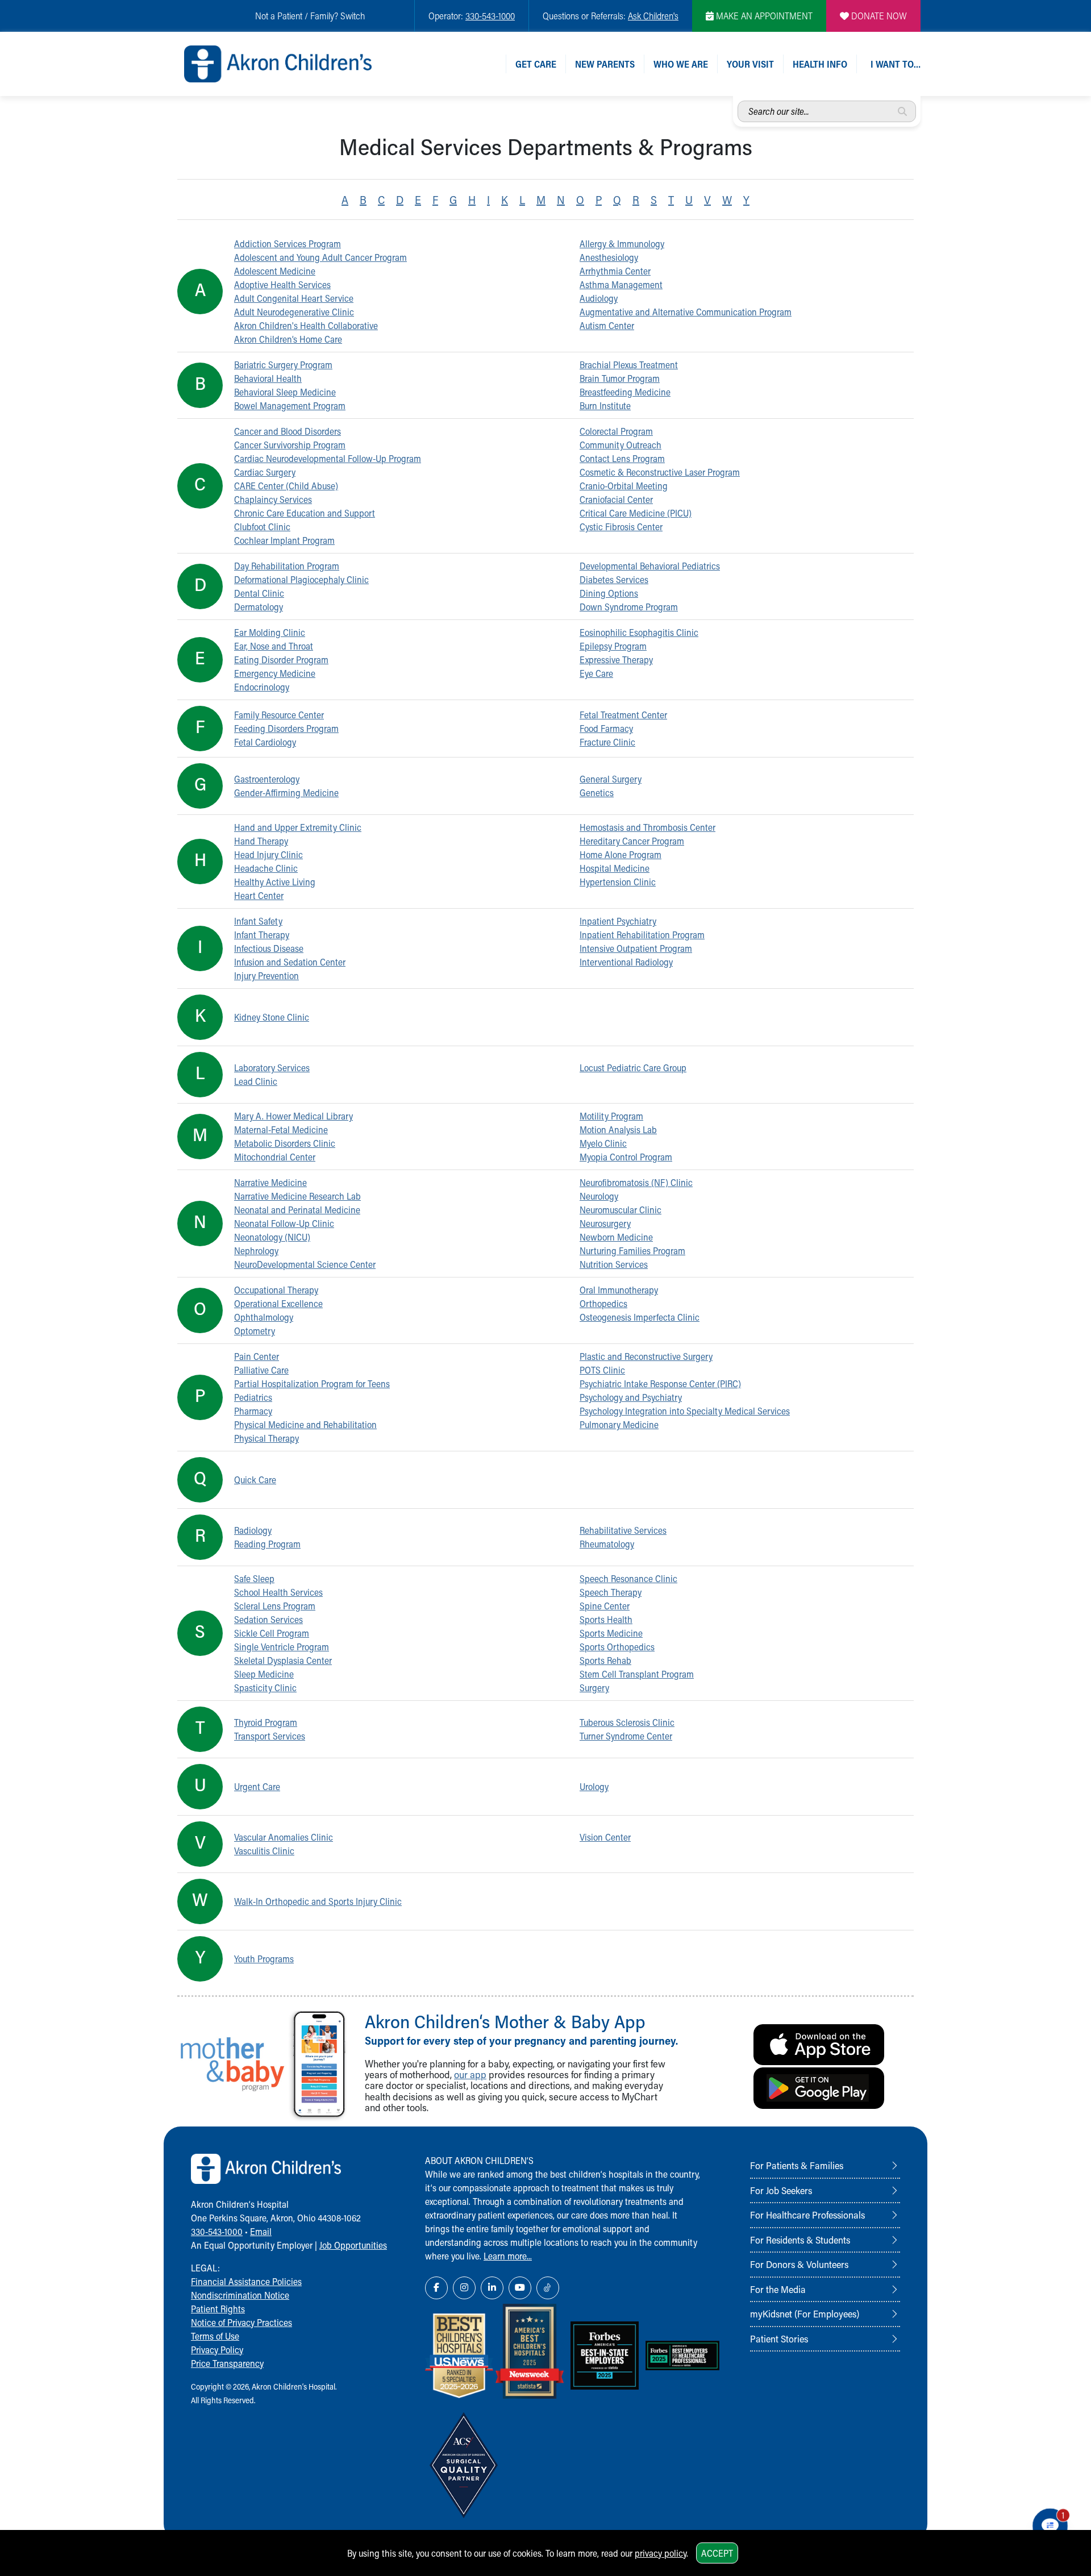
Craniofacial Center (616, 499)
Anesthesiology (609, 257)
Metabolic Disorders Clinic (285, 1143)
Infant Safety (258, 921)
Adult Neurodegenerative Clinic (294, 312)
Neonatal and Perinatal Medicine (297, 1210)
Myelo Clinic (603, 1143)
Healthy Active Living (275, 882)
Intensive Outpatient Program (636, 948)
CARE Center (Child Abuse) (286, 486)
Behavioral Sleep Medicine (285, 392)
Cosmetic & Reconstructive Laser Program (660, 472)
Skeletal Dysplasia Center (283, 1660)
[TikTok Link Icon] (548, 2288)
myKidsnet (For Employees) (805, 2313)
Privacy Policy (217, 2350)
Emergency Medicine (275, 673)
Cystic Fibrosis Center (621, 527)
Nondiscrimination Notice (240, 2295)
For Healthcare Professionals (807, 2215)
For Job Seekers (781, 2190)
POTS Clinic (602, 1370)
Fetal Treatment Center (623, 715)
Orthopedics (603, 1303)
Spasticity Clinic (265, 1687)
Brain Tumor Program (620, 378)
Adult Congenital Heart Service (294, 298)
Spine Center (605, 1606)
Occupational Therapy (276, 1290)
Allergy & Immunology (622, 244)
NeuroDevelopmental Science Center (305, 1264)
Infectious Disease (269, 948)
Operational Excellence (278, 1303)
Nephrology (256, 1250)
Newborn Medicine (616, 1237)
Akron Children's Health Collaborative (306, 325)
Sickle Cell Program (272, 1633)
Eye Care (596, 673)
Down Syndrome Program (629, 607)
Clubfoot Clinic (262, 527)
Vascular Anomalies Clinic (284, 1837)
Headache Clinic (266, 868)
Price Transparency (227, 2363)
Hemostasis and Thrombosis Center (647, 827)
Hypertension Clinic (618, 882)
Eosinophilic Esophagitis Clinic (639, 632)
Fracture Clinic (607, 742)
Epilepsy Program (613, 646)
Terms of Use (215, 2336)
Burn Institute (605, 405)
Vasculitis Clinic (264, 1851)
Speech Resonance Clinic (628, 1578)
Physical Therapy (266, 1438)
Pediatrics (253, 1397)
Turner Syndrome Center (626, 1736)
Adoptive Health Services (282, 284)
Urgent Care (257, 1786)
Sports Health (606, 1619)
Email (261, 2231)
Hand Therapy (261, 841)
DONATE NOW (878, 16)
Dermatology (259, 607)
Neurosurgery (605, 1223)
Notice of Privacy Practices (241, 2322)
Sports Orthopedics (617, 1647)
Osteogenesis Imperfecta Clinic (640, 1317)
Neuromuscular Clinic (621, 1210)
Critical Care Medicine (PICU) (636, 513)
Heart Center (259, 895)
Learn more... (508, 2256)
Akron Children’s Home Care (288, 339)
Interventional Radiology (626, 962)
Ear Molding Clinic (270, 632)
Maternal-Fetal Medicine (281, 1129)
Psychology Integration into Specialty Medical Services (685, 1411)
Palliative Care (261, 1370)
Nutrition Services (614, 1264)
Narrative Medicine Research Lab (297, 1196)
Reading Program (267, 1544)
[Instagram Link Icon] (464, 2288)
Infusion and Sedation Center (290, 962)
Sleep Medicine (264, 1674)
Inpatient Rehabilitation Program (642, 935)
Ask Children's (653, 16)
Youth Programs (264, 1959)
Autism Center (607, 325)
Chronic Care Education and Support (305, 513)
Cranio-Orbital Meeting (624, 486)
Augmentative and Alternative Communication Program (686, 312)
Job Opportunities (353, 2245)
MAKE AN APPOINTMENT (763, 16)
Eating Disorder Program (281, 659)
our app (470, 2074)
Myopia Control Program (626, 1157)
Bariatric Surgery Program (283, 365)
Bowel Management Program (290, 405)
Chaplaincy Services (273, 499)
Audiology (599, 298)
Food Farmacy (606, 728)
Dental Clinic (259, 593)
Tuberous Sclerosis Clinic (627, 1722)
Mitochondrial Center (275, 1157)
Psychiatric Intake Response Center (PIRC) (660, 1383)
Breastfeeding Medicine (625, 392)
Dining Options (609, 593)
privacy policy (661, 2553)
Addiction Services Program (288, 244)
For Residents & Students (800, 2240)
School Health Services (278, 1592)
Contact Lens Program (622, 458)
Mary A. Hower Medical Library (293, 1116)
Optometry (255, 1331)
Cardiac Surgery (265, 472)
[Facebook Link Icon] (436, 2288)
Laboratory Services (272, 1068)
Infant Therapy (262, 935)
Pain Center (257, 1356)
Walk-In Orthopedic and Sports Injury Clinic (318, 1901)
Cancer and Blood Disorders (288, 431)
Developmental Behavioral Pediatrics (650, 566)
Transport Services (270, 1736)
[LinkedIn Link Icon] (492, 2288)
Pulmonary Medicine (619, 1424)
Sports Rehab (605, 1660)
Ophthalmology (264, 1317)
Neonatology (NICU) (272, 1237)
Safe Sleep (254, 1578)
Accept (717, 2553)
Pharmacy (253, 1411)
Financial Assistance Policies (246, 2281)
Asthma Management (621, 284)
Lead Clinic (256, 1081)
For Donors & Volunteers (799, 2264)
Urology (594, 1786)
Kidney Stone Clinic (272, 1017)
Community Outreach (621, 445)
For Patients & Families (797, 2165)
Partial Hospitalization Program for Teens (312, 1383)
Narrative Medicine (270, 1182)
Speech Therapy (611, 1592)
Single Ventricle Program (282, 1647)
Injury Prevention (266, 975)
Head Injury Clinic (268, 854)
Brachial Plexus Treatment (629, 365)
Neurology (599, 1196)
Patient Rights (218, 2309)
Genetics (597, 792)
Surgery (594, 1687)
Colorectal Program (616, 431)
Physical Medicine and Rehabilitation (305, 1424)
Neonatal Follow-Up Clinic (284, 1223)
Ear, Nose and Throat (274, 646)
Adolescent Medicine (275, 271)
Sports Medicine (611, 1633)
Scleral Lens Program (275, 1606)
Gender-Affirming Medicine (286, 792)
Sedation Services (268, 1619)
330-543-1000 (490, 16)
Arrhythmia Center (615, 271)
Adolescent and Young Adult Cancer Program (320, 257)
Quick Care (255, 1480)
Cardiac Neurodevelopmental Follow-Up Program (328, 458)
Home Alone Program (621, 854)
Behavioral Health (268, 378)
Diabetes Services (614, 579)
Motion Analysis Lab (618, 1129)
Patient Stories (779, 2338)
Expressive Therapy (616, 659)
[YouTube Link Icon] (520, 2288)
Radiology (253, 1530)
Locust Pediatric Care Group (633, 1068)
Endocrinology (262, 687)
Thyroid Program (266, 1722)
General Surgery (611, 779)
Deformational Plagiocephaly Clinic (301, 579)
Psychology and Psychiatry (631, 1397)
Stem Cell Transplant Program (637, 1674)
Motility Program (611, 1116)
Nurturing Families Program (632, 1250)
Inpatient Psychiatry (618, 921)
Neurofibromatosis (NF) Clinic (636, 1182)
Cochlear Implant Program (284, 540)
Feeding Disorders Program (286, 728)
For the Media (778, 2289)
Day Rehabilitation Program (287, 566)
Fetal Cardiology (265, 742)
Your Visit (750, 64)
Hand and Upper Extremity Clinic (298, 827)
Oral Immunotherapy (619, 1290)
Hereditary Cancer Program (632, 841)
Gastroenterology (267, 779)
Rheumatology (607, 1544)
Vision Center (605, 1837)
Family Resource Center (279, 715)
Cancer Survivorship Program (290, 445)
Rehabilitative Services (623, 1530)
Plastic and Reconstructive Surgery (646, 1356)
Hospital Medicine (615, 868)
